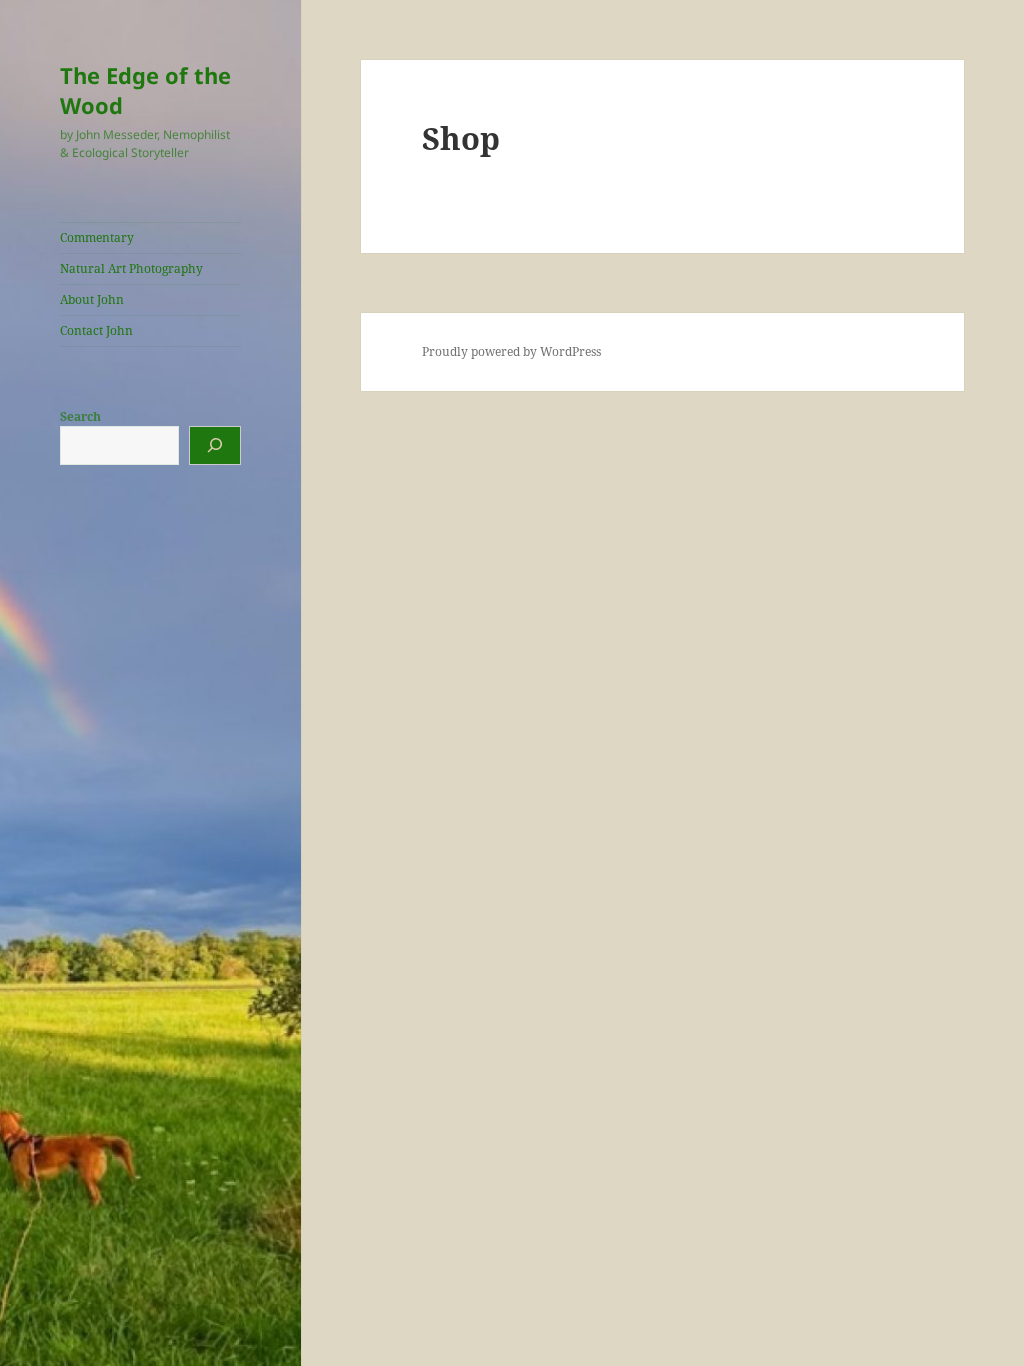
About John (92, 299)
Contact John (96, 330)
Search (80, 416)
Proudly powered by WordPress (511, 351)
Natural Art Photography (131, 268)
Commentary (97, 237)
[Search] (215, 445)
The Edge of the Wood (145, 90)
